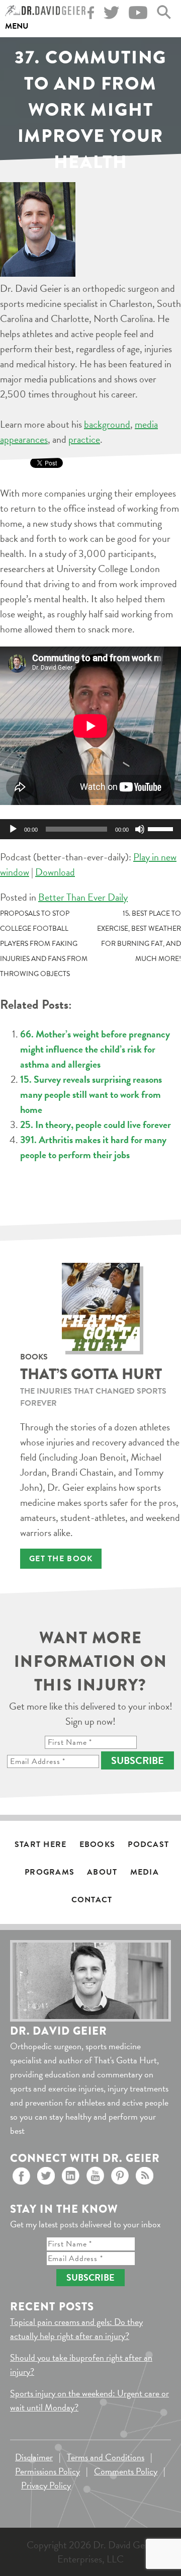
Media (145, 1872)
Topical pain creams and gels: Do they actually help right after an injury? (76, 2329)
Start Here (41, 1844)
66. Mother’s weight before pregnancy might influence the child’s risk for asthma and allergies (95, 1049)
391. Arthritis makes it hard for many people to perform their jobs (93, 1147)
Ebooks (98, 1844)
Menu (17, 26)
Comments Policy (126, 2471)
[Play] (13, 829)
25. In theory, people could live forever (96, 1124)
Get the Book (61, 1559)
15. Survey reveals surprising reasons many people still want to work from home (91, 1094)
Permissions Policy (48, 2471)
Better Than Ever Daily (83, 897)
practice (84, 439)
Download (55, 872)
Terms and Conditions (106, 2457)
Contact (92, 1900)
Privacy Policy (46, 2485)
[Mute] (140, 829)
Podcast (148, 1844)
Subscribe (138, 1760)
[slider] (162, 828)
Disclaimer (34, 2457)
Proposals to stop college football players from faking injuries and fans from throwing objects (44, 944)
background (107, 424)
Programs (50, 1872)
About (102, 1872)
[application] (90, 829)
